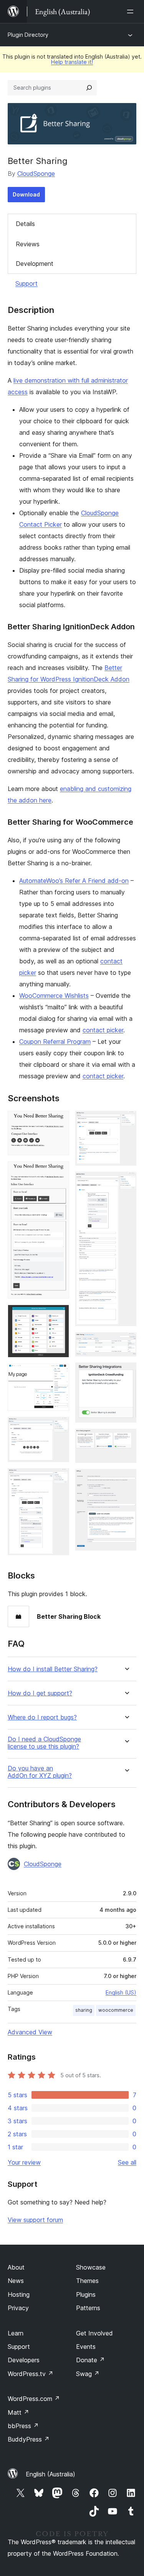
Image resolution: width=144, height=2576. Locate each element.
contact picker (103, 1030)
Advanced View (30, 2032)
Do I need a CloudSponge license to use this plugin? (44, 1743)
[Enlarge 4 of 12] (59, 1374)
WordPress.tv (31, 2374)
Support (26, 283)
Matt (18, 2412)
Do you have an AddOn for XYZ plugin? (40, 1772)
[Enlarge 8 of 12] (126, 1182)
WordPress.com (34, 2399)
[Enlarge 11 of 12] (126, 1439)
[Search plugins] (89, 88)
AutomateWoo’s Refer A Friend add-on (74, 881)
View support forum (35, 2220)
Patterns (88, 2308)
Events (86, 2347)
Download (26, 194)
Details (25, 224)
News (16, 2281)
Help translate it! (72, 62)
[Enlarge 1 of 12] (59, 1121)
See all (127, 2162)
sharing (84, 2010)
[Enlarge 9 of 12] (126, 1343)
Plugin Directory (28, 35)
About (16, 2267)
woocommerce (116, 2010)
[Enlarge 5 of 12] (59, 1427)
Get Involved (94, 2333)
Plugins (86, 2294)
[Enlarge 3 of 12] (59, 1315)
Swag (88, 2374)
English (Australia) (50, 2474)
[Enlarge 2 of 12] (59, 1172)
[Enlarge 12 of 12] (126, 1479)
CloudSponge (36, 174)
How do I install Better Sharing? (53, 1669)
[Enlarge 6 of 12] (59, 1479)
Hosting (19, 2294)
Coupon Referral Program (55, 1042)
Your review (24, 2162)
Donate (90, 2360)
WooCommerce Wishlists (54, 996)
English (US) (121, 1992)
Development (35, 264)
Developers (24, 2360)
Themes (87, 2281)
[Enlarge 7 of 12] (126, 1121)
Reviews (28, 244)
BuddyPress (29, 2439)
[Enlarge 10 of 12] (126, 1373)
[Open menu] (132, 11)
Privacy (18, 2308)
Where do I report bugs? (42, 1717)
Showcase (91, 2267)
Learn (16, 2333)
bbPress (23, 2426)
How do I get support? (40, 1693)
